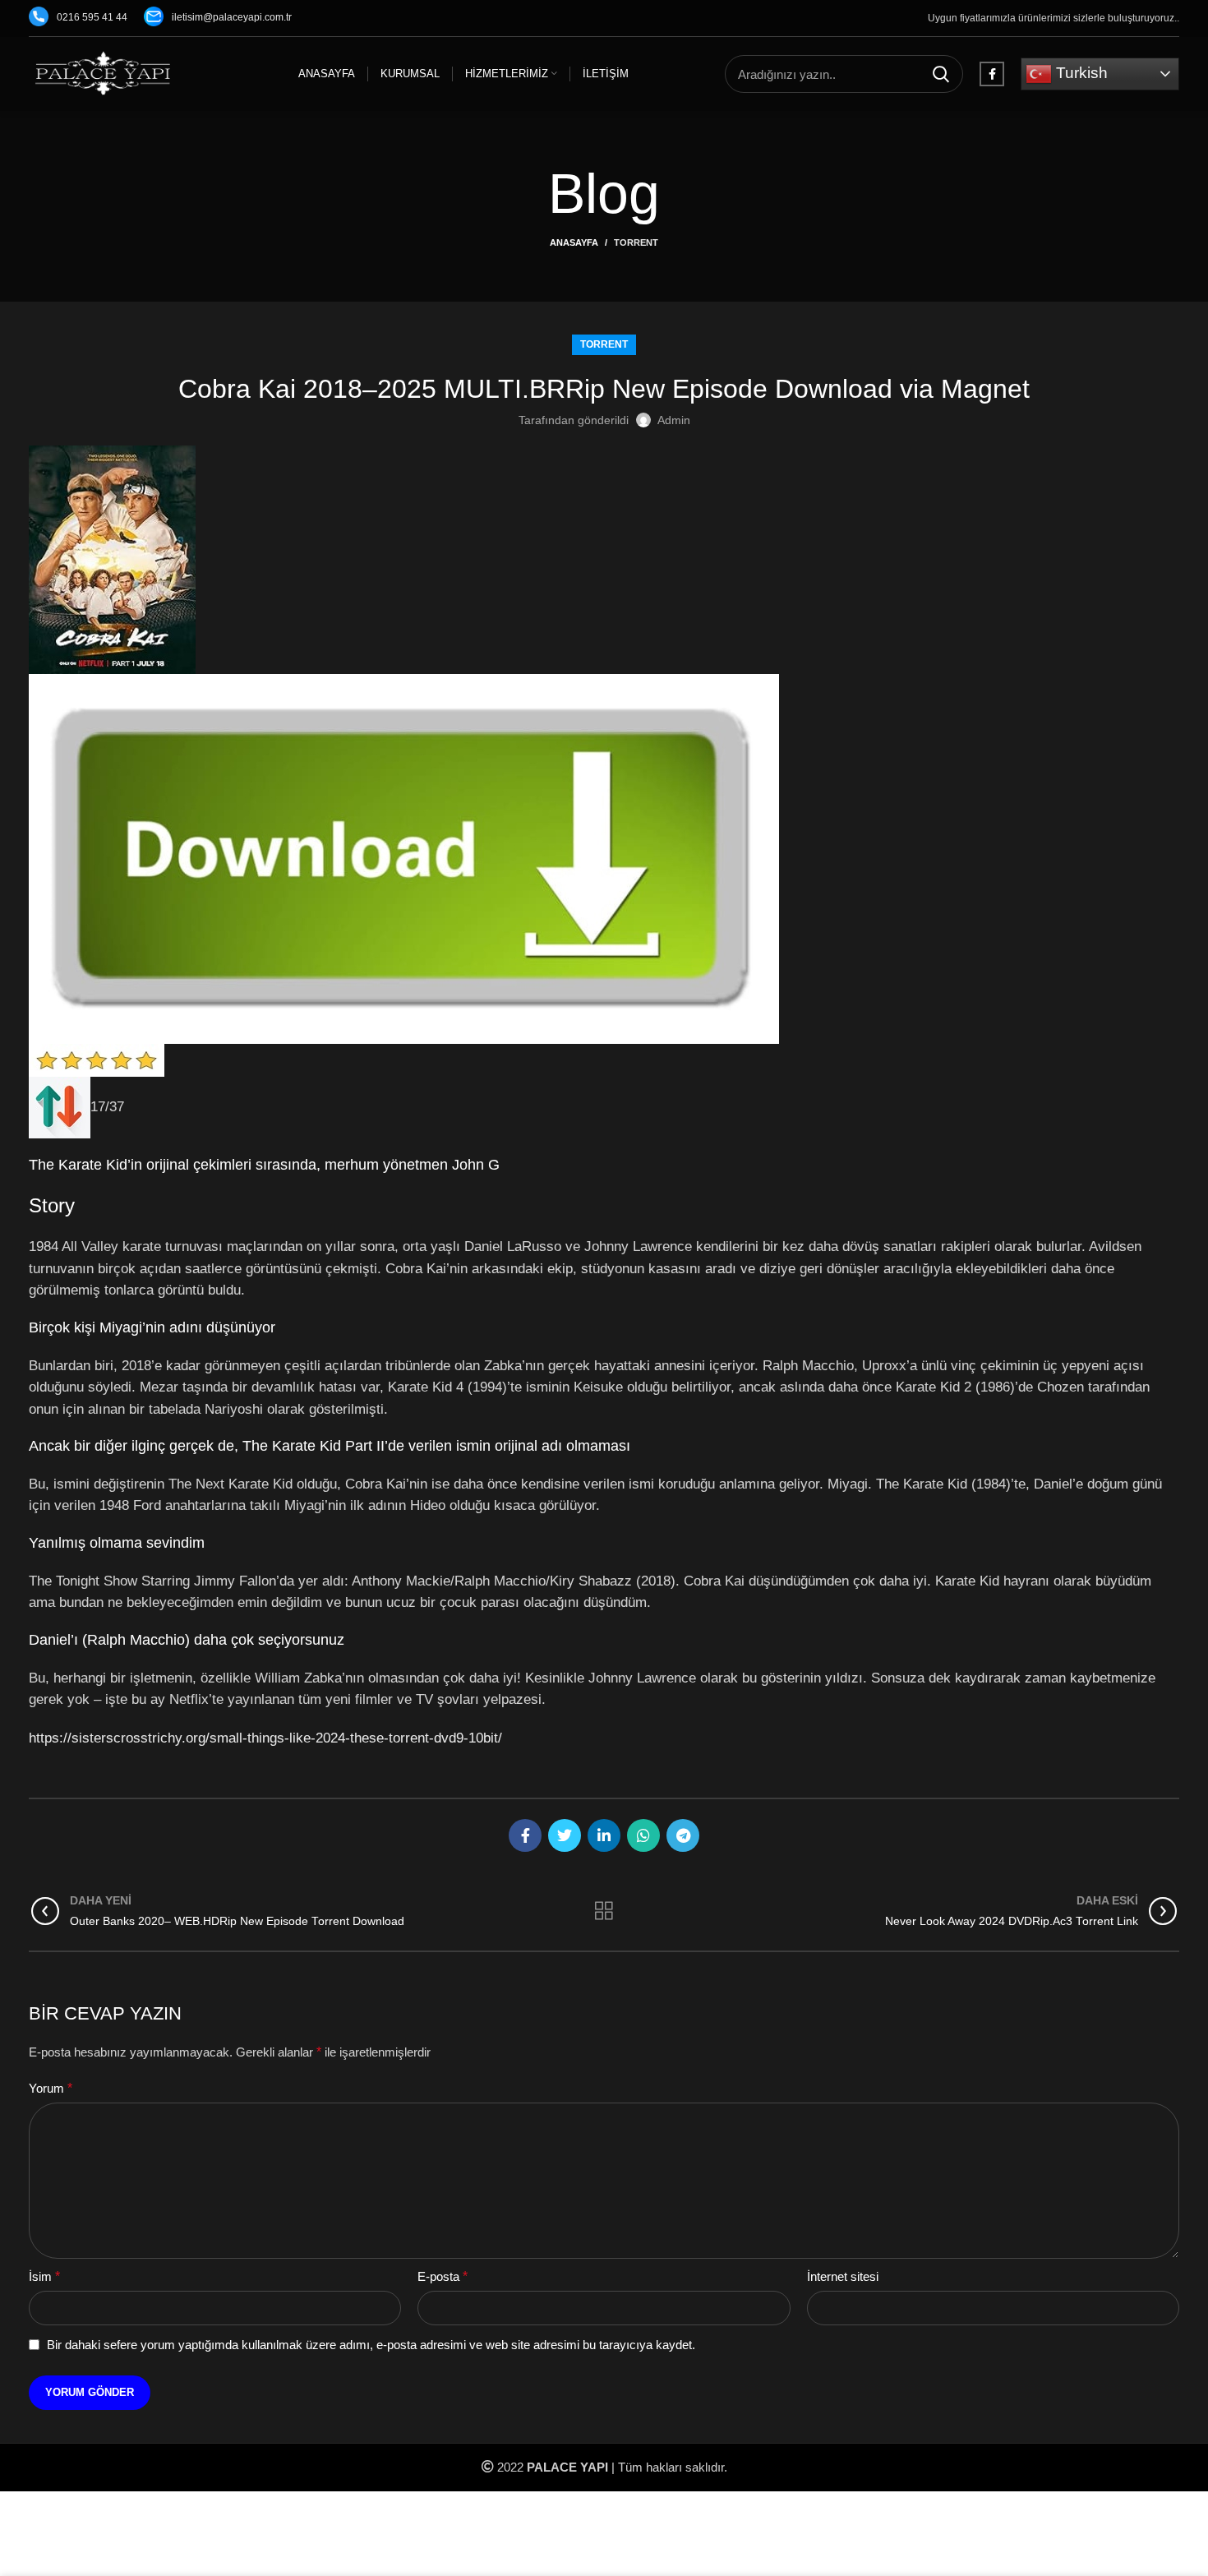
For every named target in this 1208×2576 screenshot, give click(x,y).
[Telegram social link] (683, 1835)
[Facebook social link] (992, 74)
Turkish (1080, 73)
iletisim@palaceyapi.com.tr (232, 17)
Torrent (636, 242)
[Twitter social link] (565, 1835)
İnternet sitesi (843, 2276)
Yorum (51, 2088)
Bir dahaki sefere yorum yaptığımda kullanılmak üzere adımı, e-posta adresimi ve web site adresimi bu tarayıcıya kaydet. (371, 2345)
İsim (44, 2276)
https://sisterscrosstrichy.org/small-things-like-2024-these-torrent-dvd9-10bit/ (265, 1738)
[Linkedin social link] (604, 1835)
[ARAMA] (941, 74)
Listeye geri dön (604, 1911)
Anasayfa (574, 242)
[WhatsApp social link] (643, 1835)
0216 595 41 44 (92, 17)
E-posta (443, 2276)
